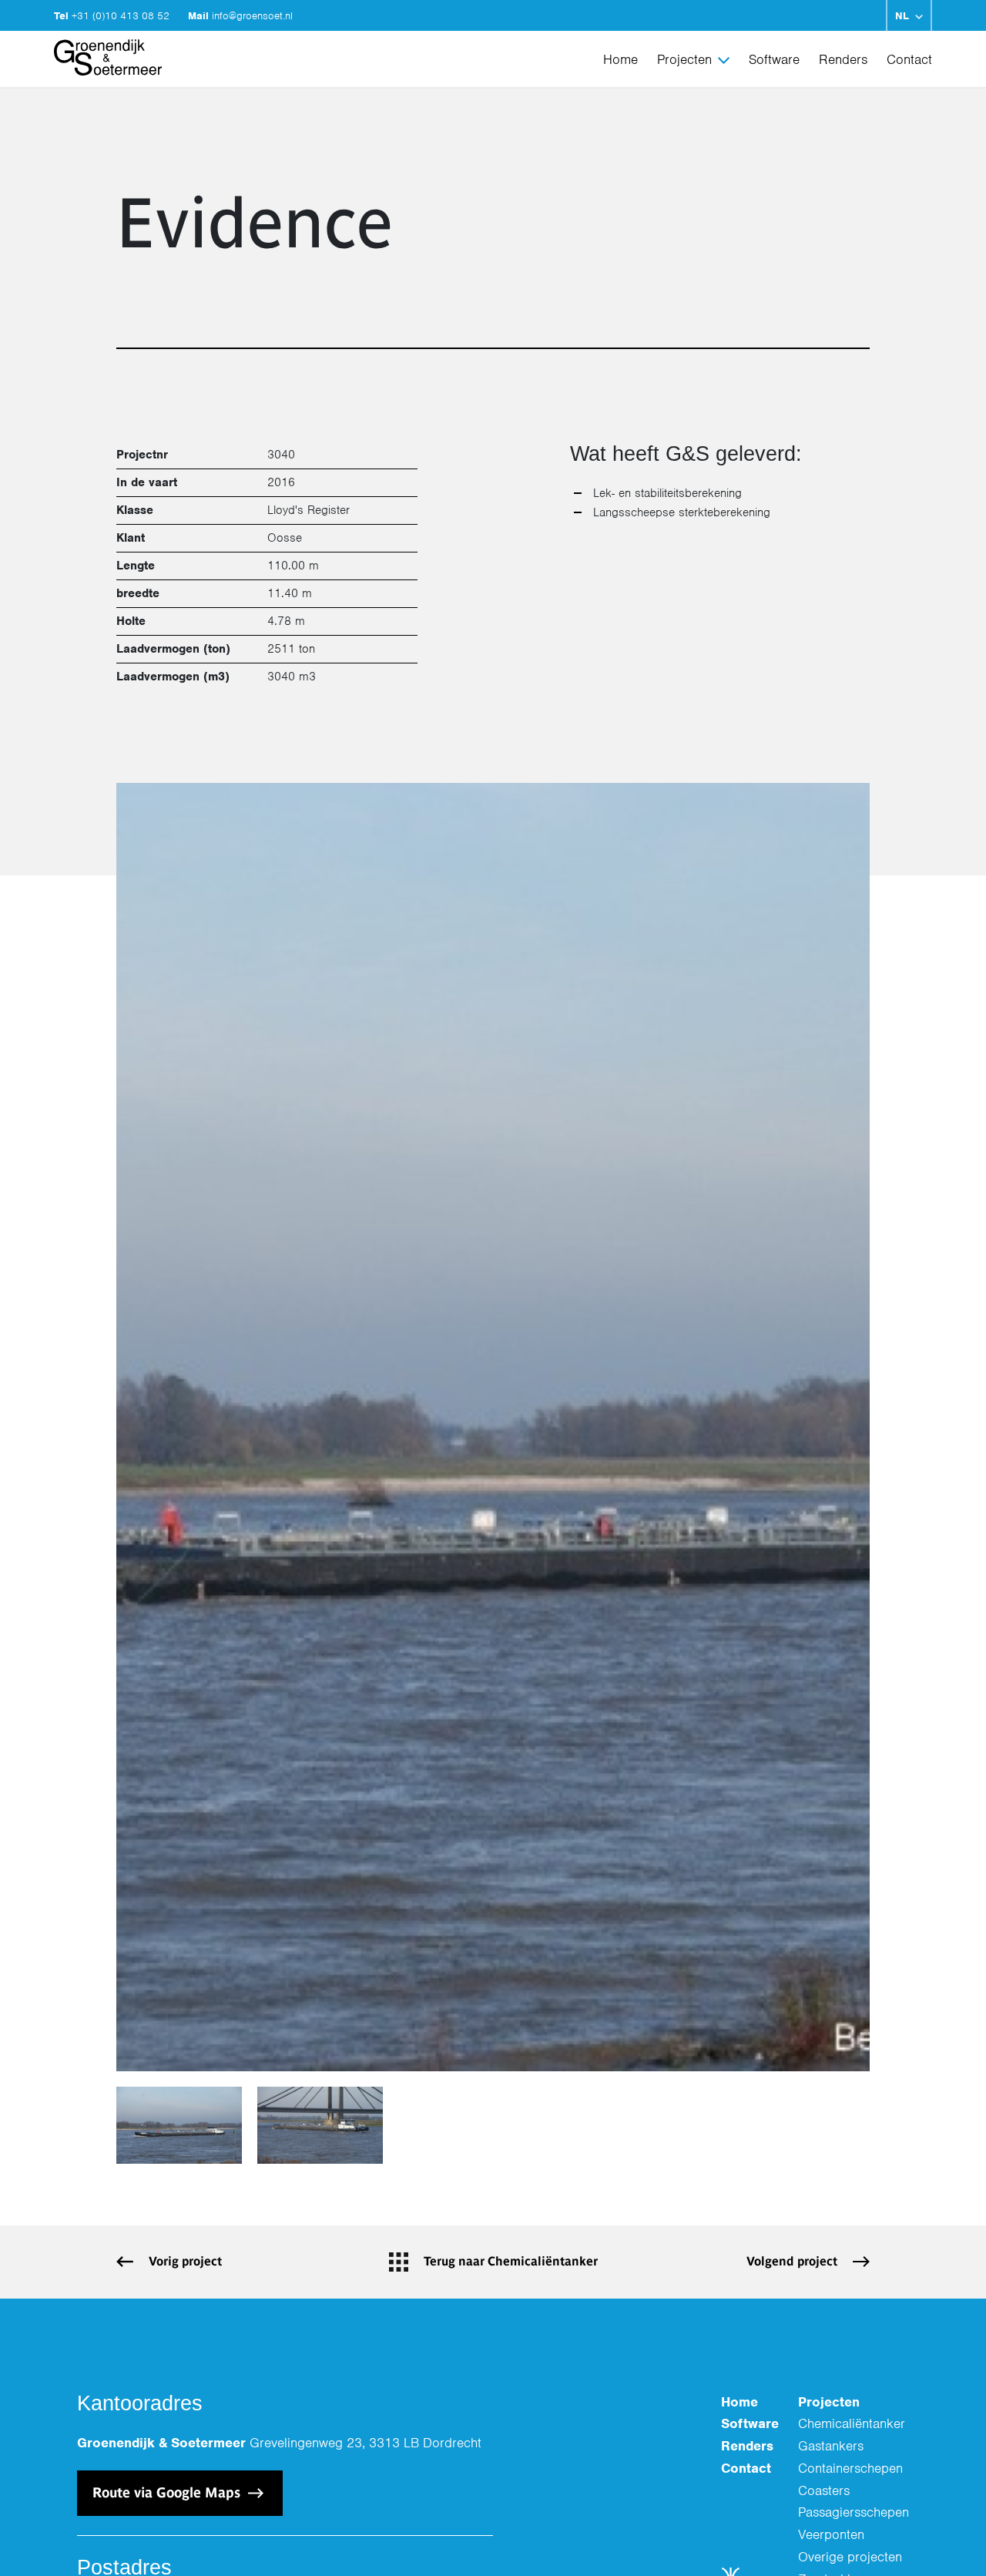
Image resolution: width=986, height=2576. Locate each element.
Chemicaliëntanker (852, 2423)
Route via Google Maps (168, 2492)
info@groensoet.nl (252, 16)
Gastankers (831, 2446)
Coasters (824, 2490)
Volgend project (792, 2261)
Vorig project (185, 2261)
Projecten (684, 59)
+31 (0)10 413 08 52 (122, 16)
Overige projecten (850, 2557)
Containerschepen (850, 2468)
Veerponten (831, 2534)
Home (620, 59)
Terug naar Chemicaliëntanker (511, 2261)
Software (774, 59)
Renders (843, 59)
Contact (909, 59)
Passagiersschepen (854, 2512)
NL (902, 16)
